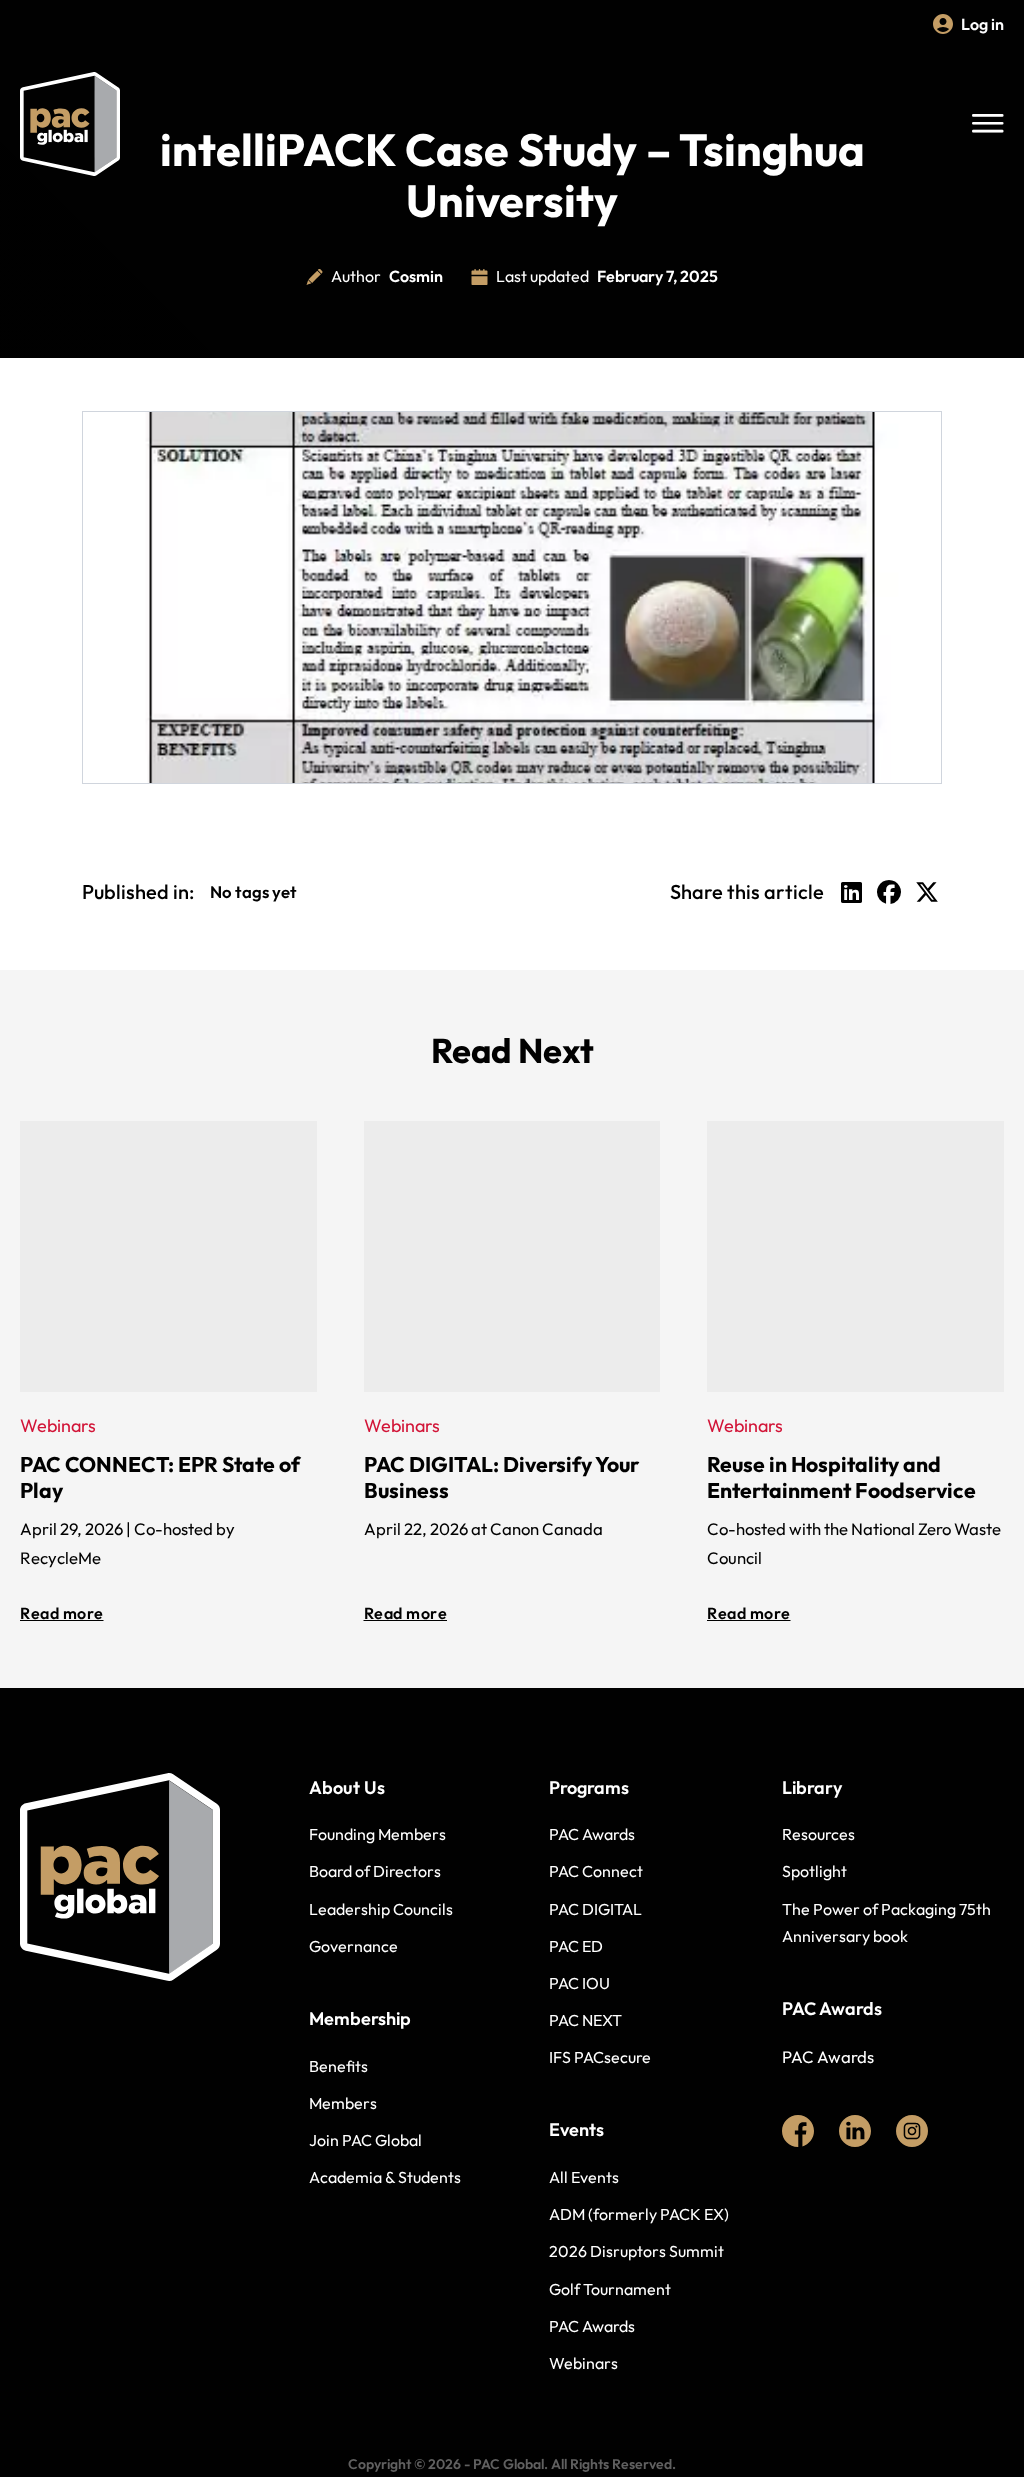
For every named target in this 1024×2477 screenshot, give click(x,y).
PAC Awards (592, 1834)
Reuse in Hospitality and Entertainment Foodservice (841, 1477)
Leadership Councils (381, 1909)
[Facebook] (889, 892)
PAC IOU (579, 1983)
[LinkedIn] (851, 892)
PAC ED (576, 1946)
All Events (584, 2177)
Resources (818, 1834)
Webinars (583, 2363)
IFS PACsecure (600, 2057)
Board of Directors (375, 1871)
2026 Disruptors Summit (636, 2251)
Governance (353, 1946)
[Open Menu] (988, 124)
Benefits (338, 2066)
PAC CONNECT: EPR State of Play (160, 1477)
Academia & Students (385, 2177)
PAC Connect (596, 1871)
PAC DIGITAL (595, 1909)
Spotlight (814, 1871)
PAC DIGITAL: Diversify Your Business (501, 1477)
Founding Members (377, 1834)
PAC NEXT (585, 2020)
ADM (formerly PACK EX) (639, 2214)
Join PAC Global (365, 2140)
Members (343, 2103)
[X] (927, 892)
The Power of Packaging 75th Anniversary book (886, 1922)
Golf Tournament (610, 2289)
